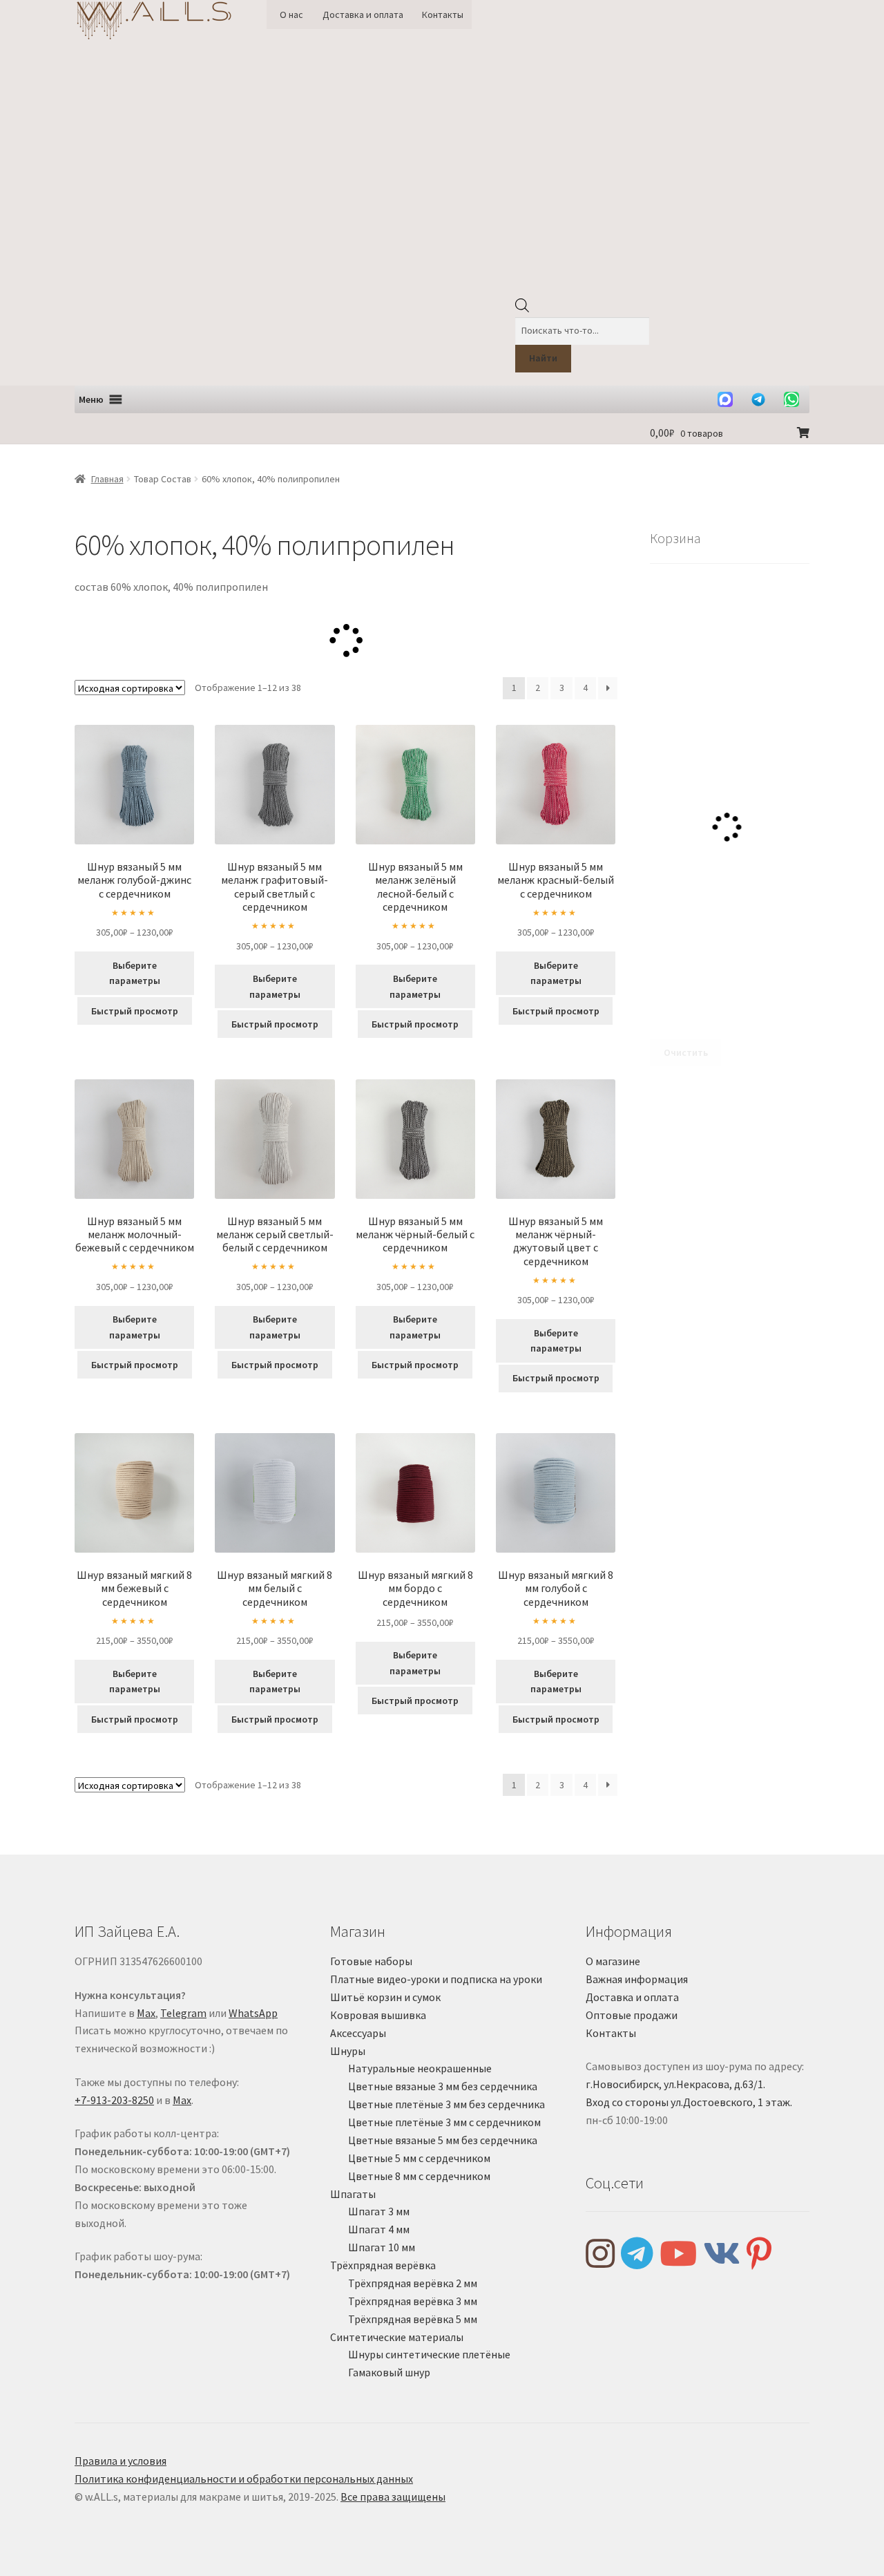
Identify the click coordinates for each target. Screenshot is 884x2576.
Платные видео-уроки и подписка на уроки (436, 1979)
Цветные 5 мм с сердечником (419, 2158)
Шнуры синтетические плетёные (429, 2354)
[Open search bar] (522, 309)
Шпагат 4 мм (379, 2229)
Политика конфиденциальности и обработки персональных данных (244, 2479)
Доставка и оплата (363, 15)
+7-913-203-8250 (114, 2100)
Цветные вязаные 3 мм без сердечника (443, 2086)
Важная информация (637, 1979)
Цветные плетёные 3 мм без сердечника (446, 2104)
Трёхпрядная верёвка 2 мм (413, 2283)
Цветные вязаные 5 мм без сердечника (443, 2140)
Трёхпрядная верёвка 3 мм (413, 2301)
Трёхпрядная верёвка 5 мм (413, 2319)
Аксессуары (358, 2033)
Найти (543, 358)
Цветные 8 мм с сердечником (419, 2176)
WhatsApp (253, 2013)
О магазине (613, 1961)
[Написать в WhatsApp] (791, 399)
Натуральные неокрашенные (420, 2068)
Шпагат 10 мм (382, 2247)
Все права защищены (393, 2497)
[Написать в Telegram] (758, 399)
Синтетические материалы (397, 2337)
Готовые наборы (371, 1961)
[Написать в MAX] (725, 399)
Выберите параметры (135, 973)
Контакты (443, 15)
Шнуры (348, 2051)
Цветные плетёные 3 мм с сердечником (444, 2122)
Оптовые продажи (632, 2015)
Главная (107, 479)
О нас (291, 15)
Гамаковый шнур (389, 2372)
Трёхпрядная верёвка (383, 2265)
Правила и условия (121, 2461)
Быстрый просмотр (135, 1011)
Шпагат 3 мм (379, 2211)
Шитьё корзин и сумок (385, 1997)
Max (146, 2013)
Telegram (183, 2013)
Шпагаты (353, 2194)
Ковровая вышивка (378, 2015)
